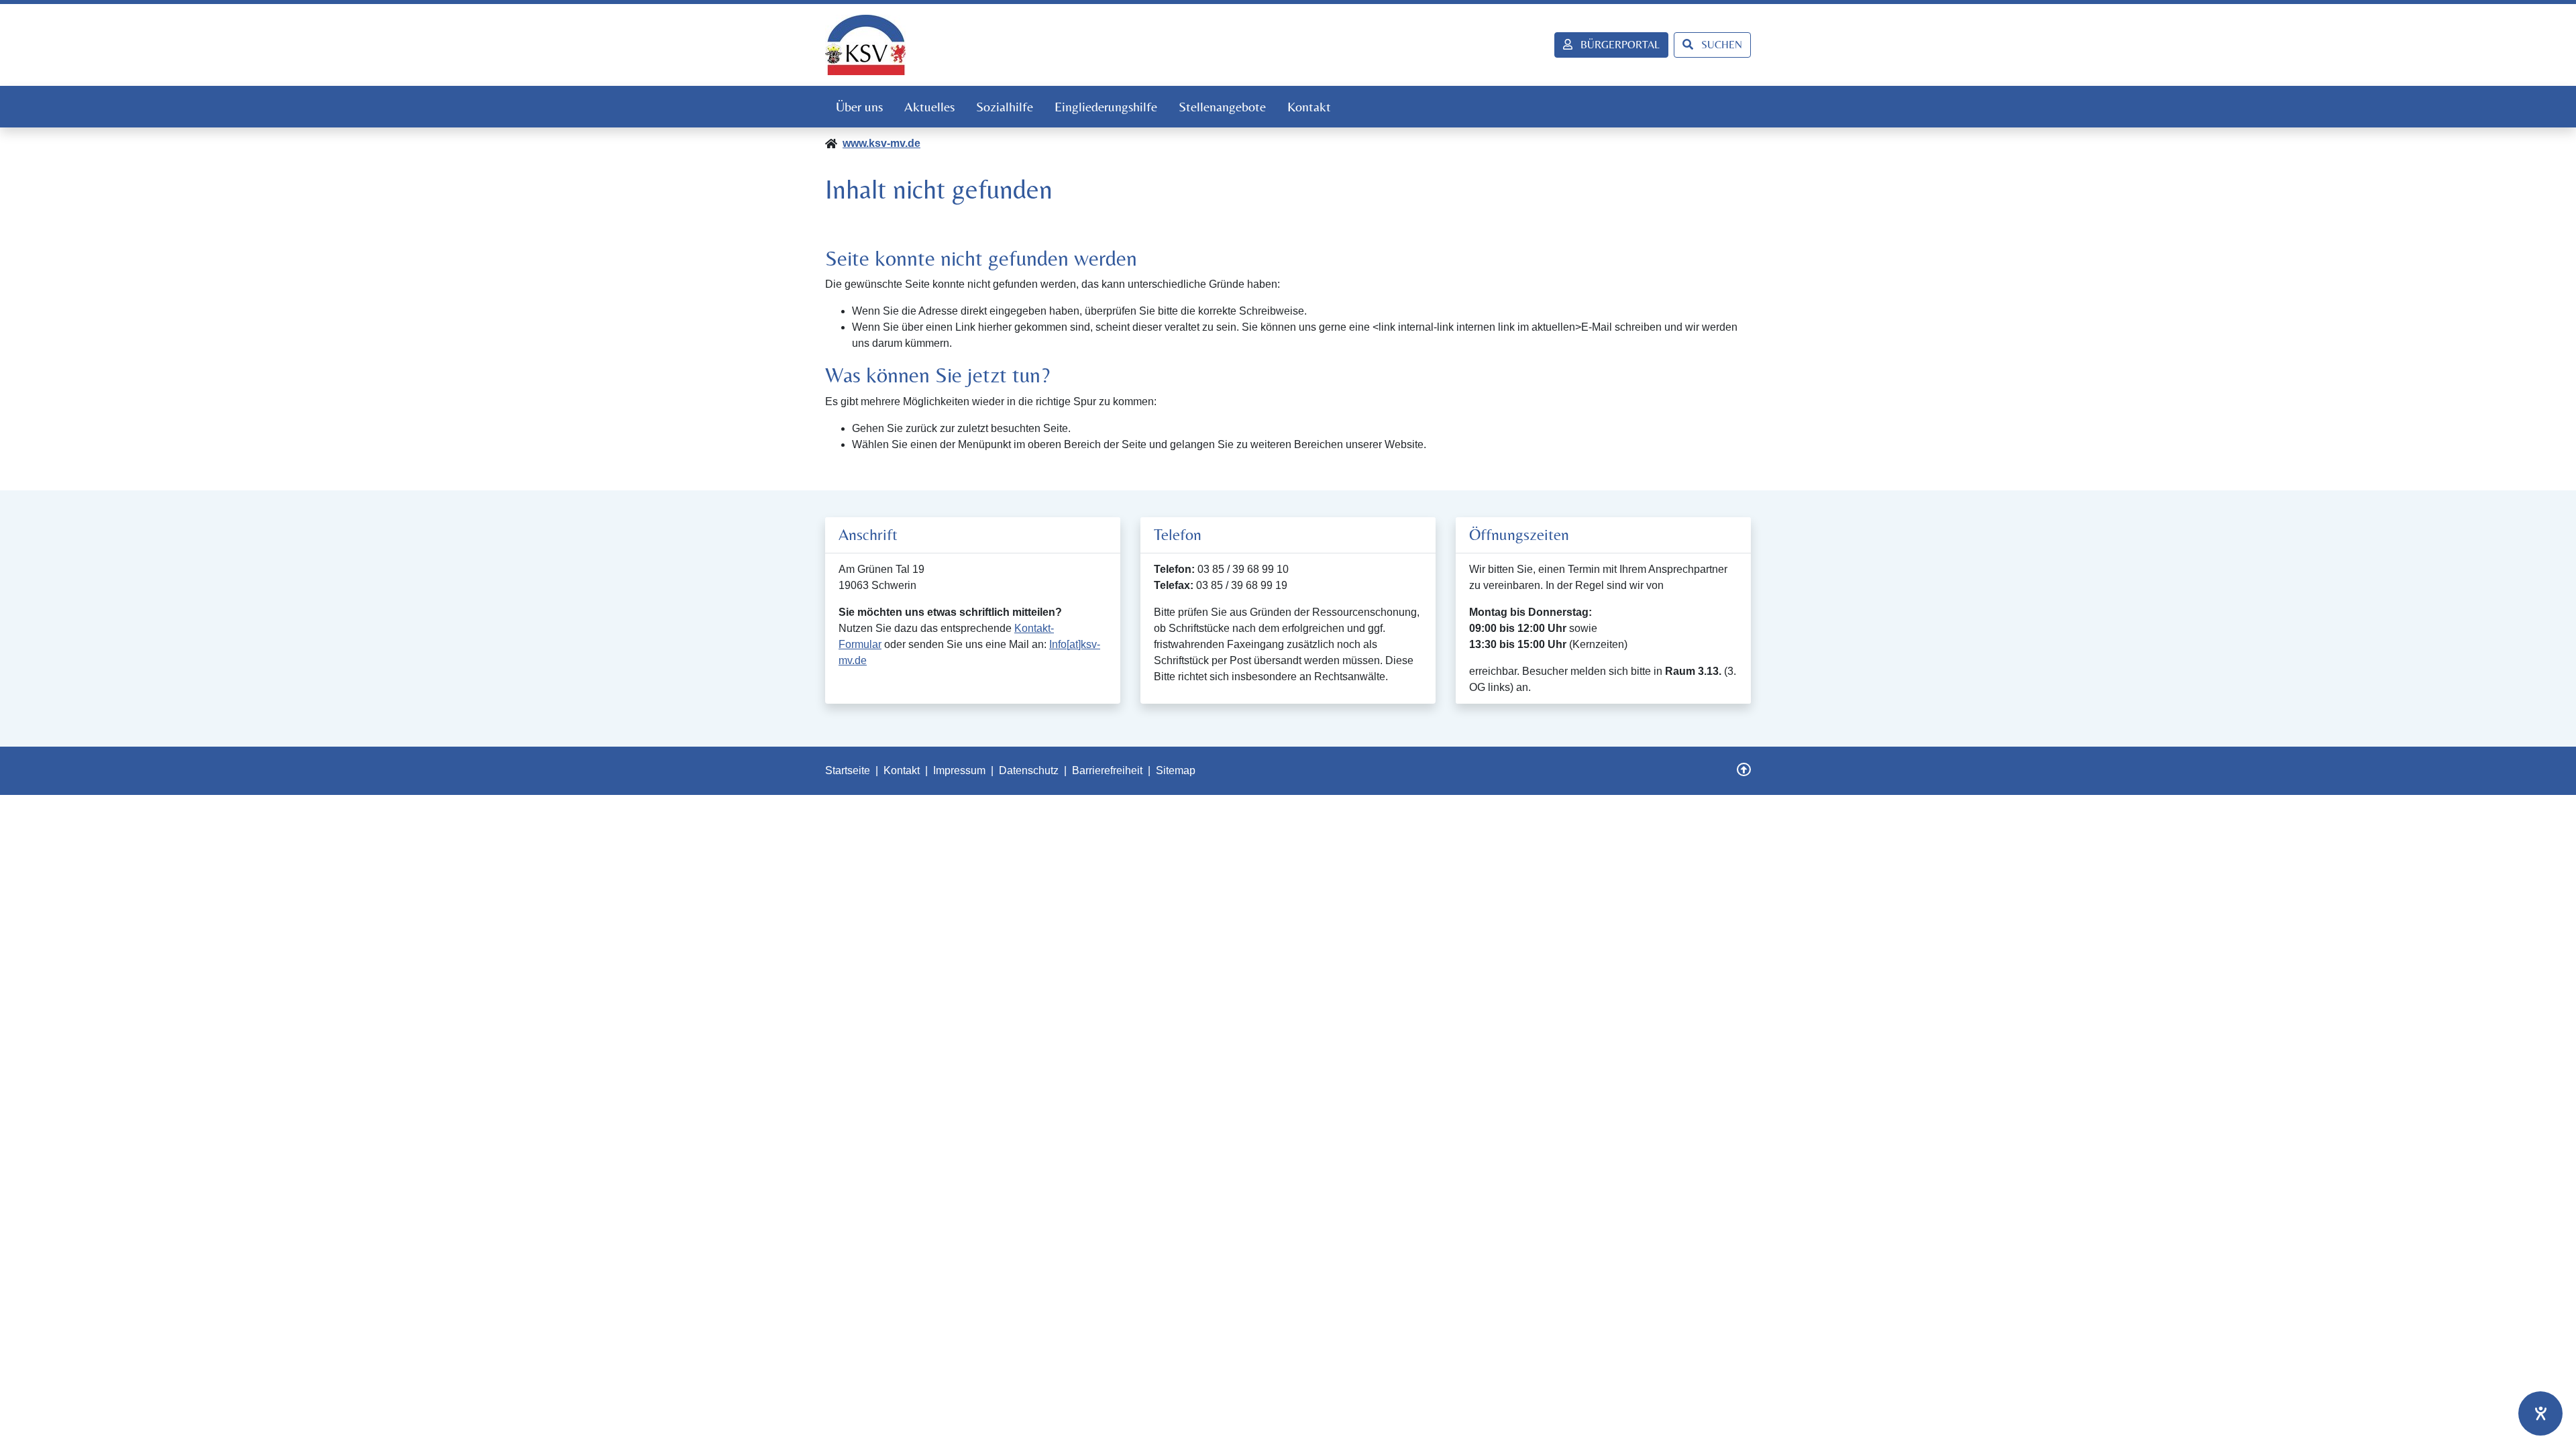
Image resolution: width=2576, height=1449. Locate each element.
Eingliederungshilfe (1106, 106)
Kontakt (1309, 106)
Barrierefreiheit (1107, 770)
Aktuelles (929, 106)
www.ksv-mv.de (881, 143)
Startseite (848, 770)
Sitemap (1176, 770)
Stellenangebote (1222, 106)
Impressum (959, 770)
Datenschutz (1029, 770)
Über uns (859, 106)
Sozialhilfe (1005, 106)
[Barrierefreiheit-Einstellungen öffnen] (2540, 1413)
